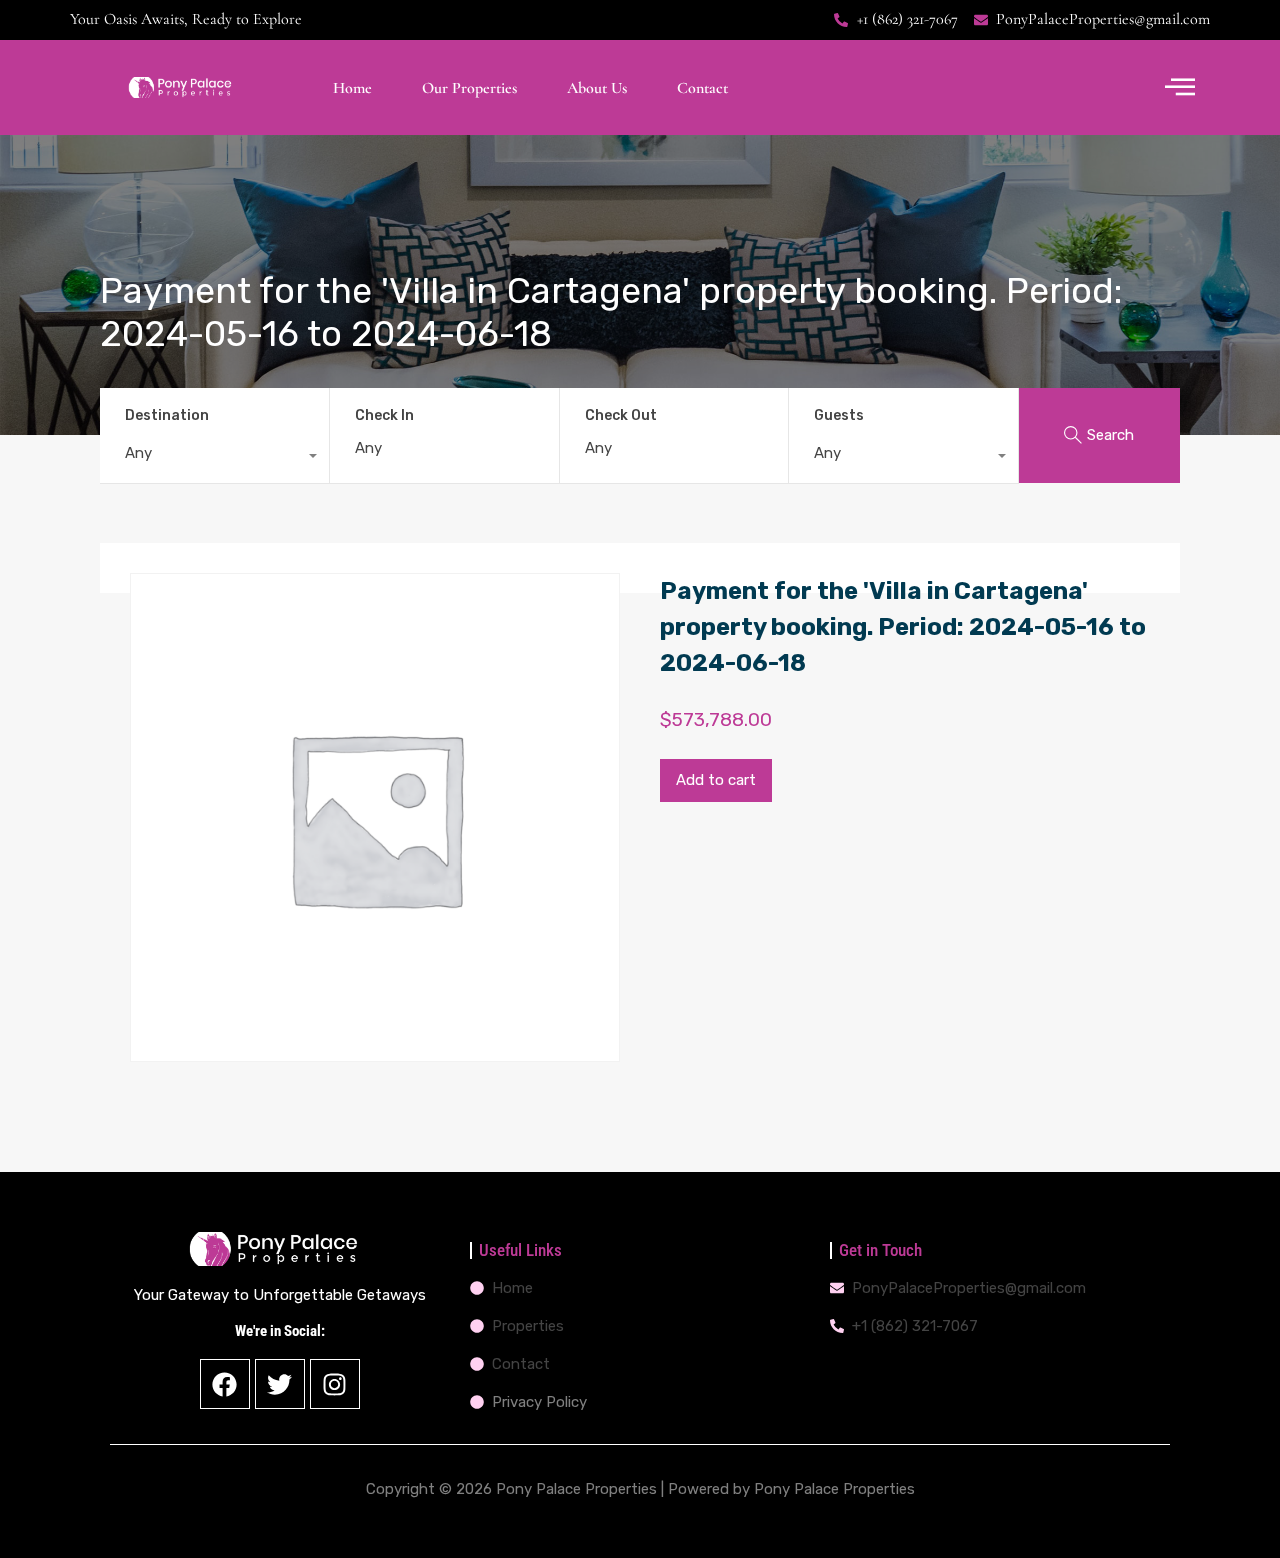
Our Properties (469, 88)
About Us (597, 88)
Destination (167, 415)
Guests (839, 415)
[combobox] (214, 458)
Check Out (621, 416)
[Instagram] (335, 1384)
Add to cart (716, 780)
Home (352, 88)
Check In (384, 416)
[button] (1180, 87)
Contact (702, 88)
